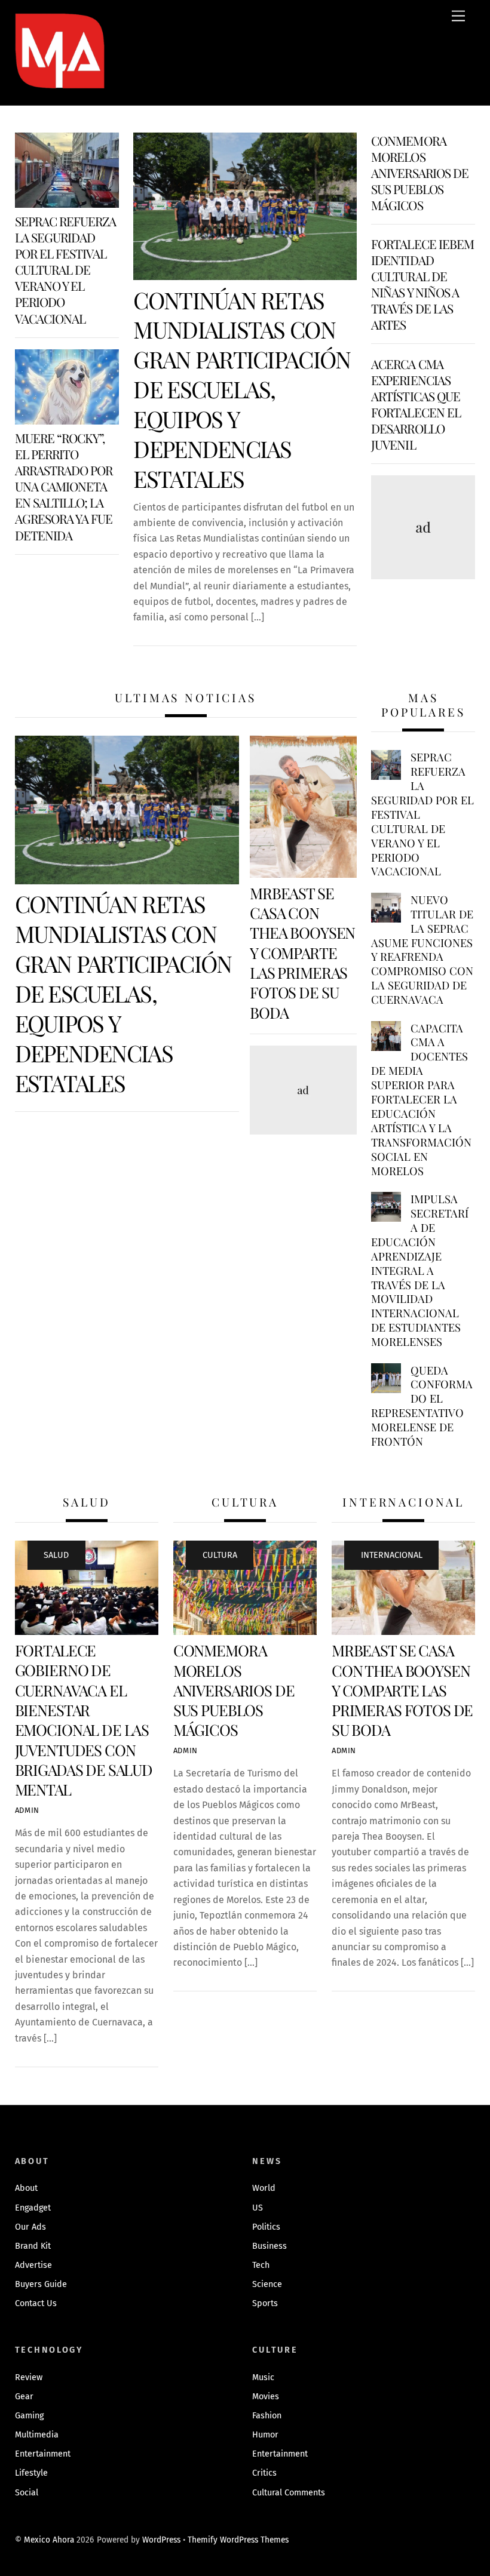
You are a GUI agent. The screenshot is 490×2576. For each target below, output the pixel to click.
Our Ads (30, 2227)
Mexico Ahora (49, 2540)
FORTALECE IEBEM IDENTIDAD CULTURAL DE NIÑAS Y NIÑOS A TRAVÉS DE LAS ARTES (422, 284)
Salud (56, 1555)
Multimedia (37, 2435)
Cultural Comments (289, 2493)
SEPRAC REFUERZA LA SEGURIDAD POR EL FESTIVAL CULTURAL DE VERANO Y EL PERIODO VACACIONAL (66, 269)
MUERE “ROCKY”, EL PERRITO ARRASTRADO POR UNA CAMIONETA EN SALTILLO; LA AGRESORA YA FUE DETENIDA (64, 486)
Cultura (220, 1555)
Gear (24, 2397)
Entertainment (43, 2454)
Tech (261, 2265)
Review (29, 2377)
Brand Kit (33, 2246)
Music (263, 2377)
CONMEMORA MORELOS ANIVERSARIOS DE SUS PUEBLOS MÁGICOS (420, 173)
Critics (264, 2473)
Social (27, 2493)
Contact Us (36, 2303)
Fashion (267, 2416)
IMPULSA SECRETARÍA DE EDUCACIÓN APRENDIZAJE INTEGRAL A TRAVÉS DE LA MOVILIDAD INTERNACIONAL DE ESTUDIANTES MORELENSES (420, 1270)
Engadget (33, 2208)
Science (267, 2284)
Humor (265, 2435)
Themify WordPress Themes (238, 2540)
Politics (266, 2227)
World (264, 2188)
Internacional (392, 1555)
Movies (266, 2397)
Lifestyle (31, 2473)
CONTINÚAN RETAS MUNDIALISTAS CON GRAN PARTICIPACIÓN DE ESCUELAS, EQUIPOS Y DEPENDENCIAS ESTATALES (242, 389)
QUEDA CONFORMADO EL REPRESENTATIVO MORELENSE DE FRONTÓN (422, 1406)
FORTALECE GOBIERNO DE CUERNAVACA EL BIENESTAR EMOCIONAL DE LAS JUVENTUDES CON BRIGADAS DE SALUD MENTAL (84, 1719)
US (258, 2208)
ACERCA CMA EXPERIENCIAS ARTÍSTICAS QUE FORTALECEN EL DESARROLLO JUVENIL (416, 404)
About (26, 2188)
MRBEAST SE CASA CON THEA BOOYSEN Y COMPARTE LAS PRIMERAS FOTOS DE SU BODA (302, 952)
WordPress (161, 2540)
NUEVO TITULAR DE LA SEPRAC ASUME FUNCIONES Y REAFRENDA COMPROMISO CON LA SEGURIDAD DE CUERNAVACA (422, 950)
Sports (265, 2303)
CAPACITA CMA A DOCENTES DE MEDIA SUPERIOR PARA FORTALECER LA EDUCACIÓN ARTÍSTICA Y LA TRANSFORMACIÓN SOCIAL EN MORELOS (421, 1100)
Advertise (33, 2265)
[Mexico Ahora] (60, 68)
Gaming (29, 2416)
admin (27, 1810)
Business (269, 2246)
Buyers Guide (41, 2284)
